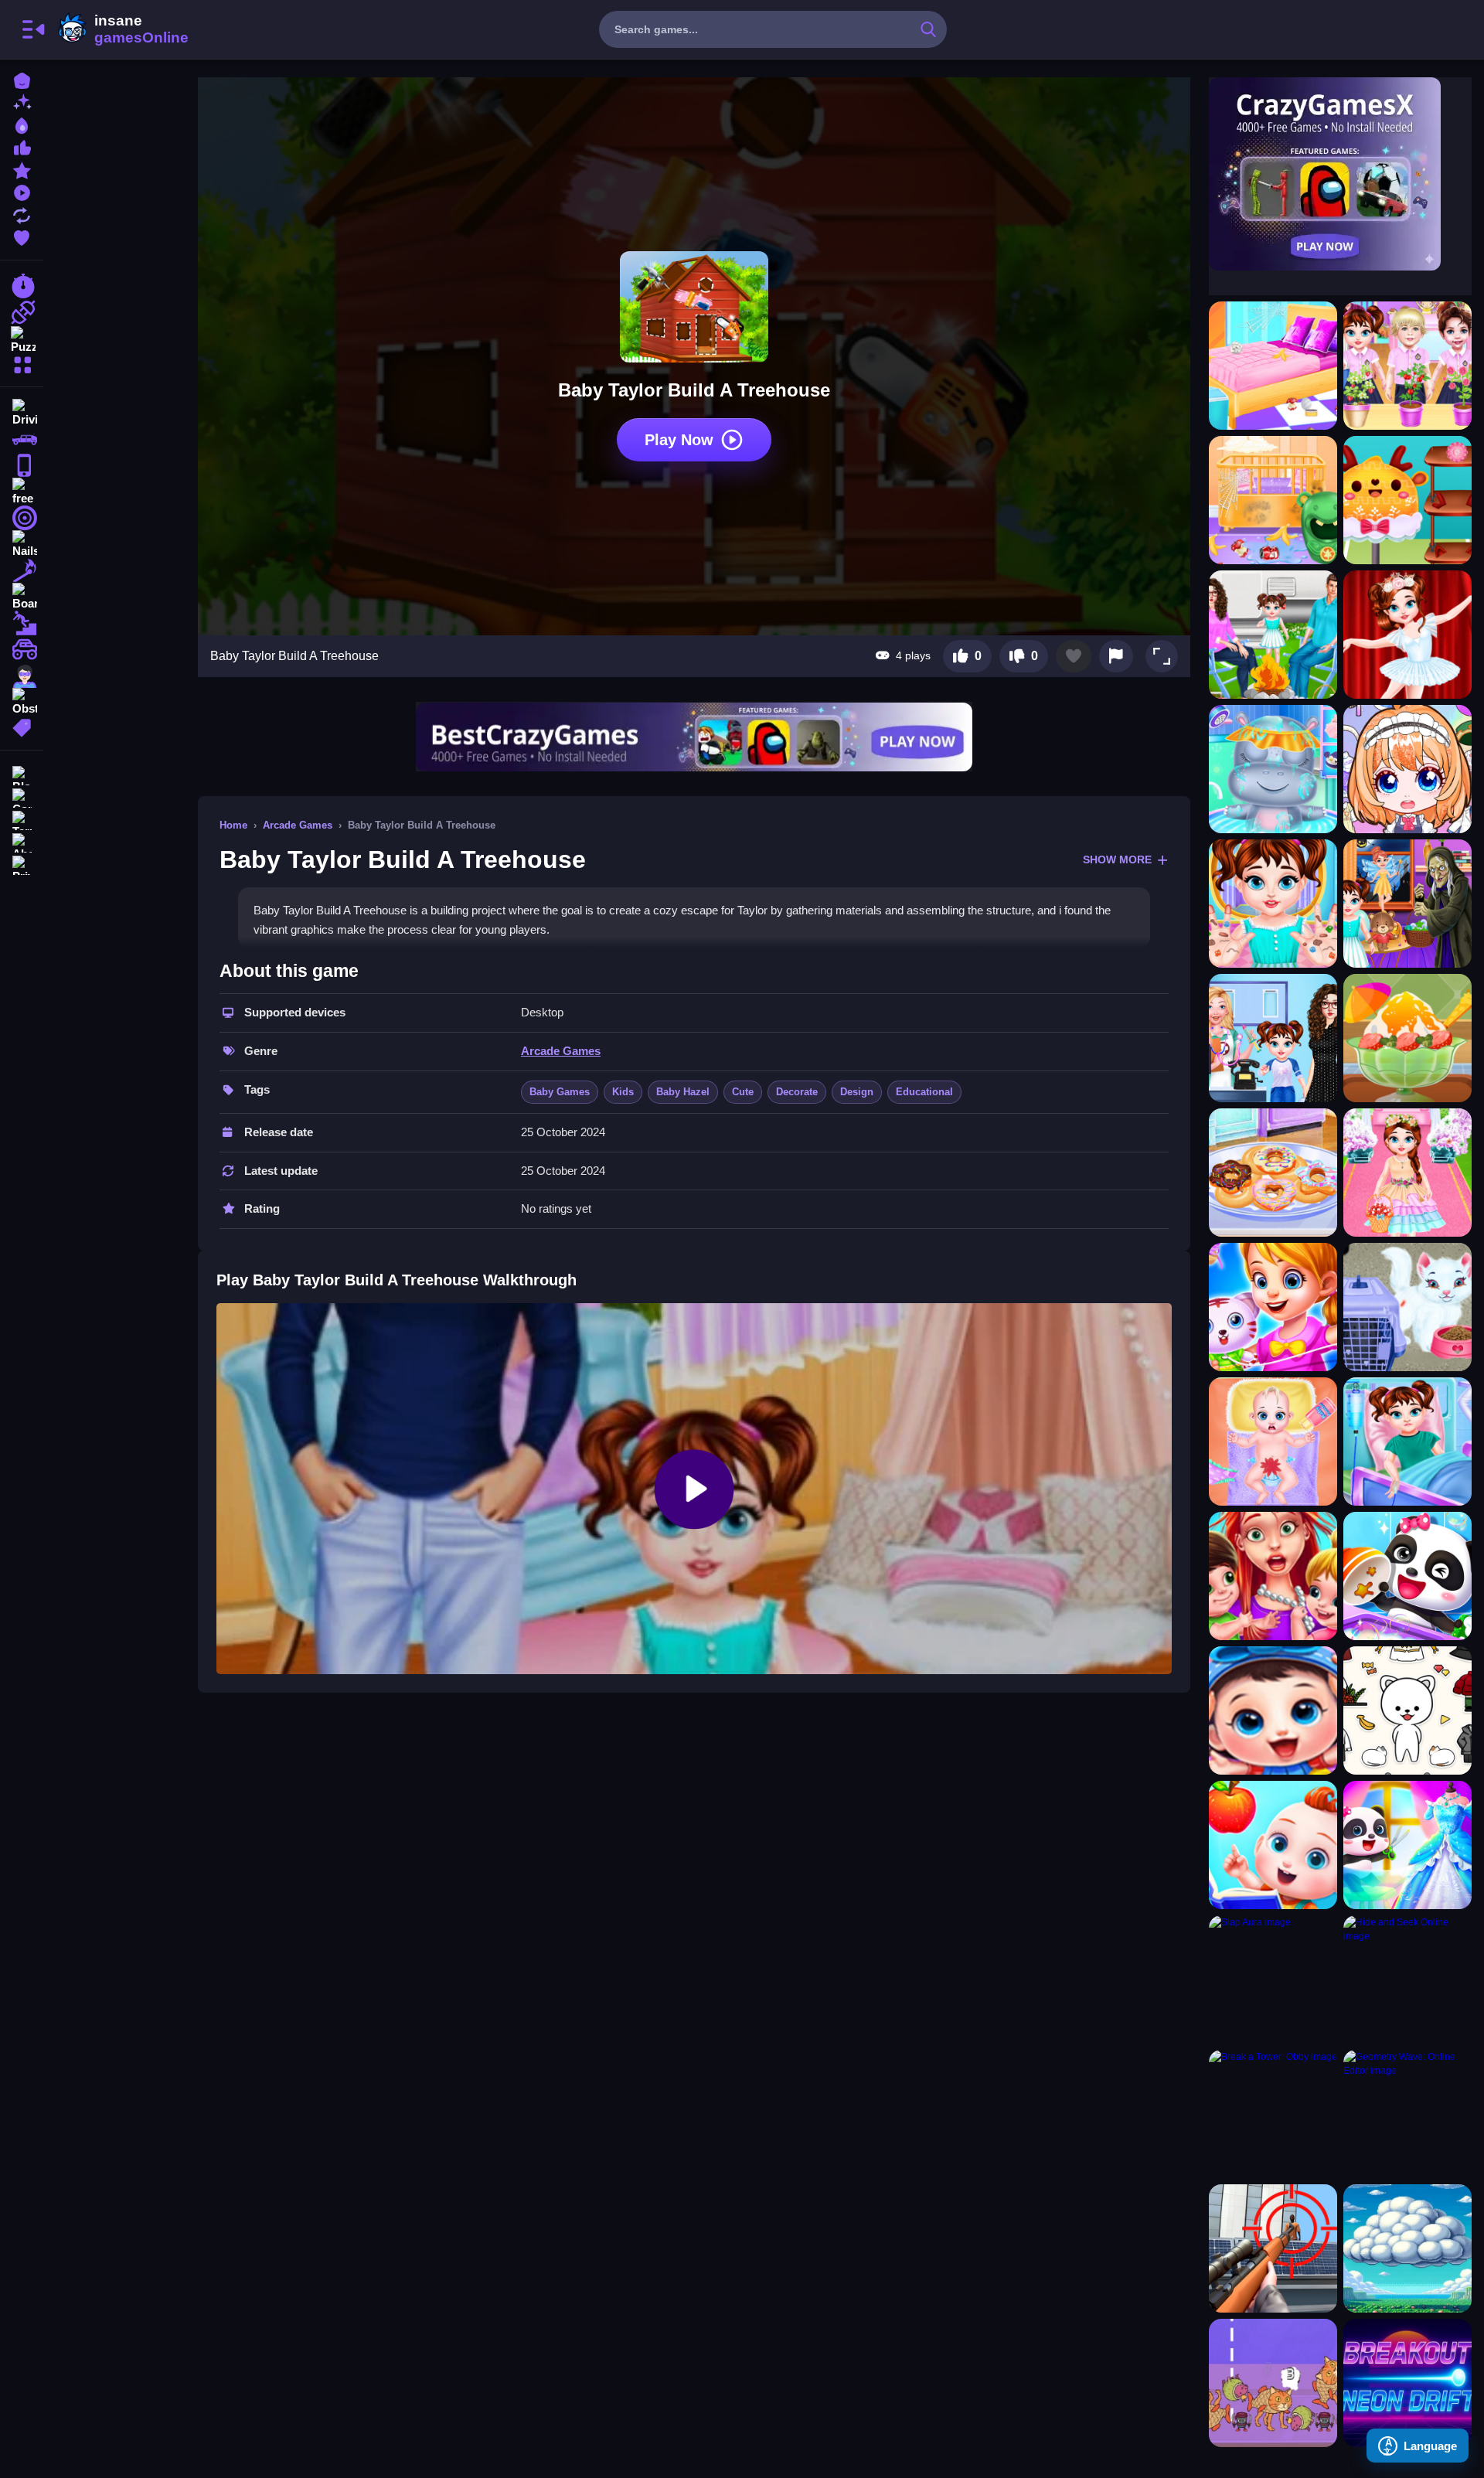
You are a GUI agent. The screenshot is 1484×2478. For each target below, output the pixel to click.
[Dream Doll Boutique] (1273, 1307)
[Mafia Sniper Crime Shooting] (1273, 2248)
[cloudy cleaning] (1407, 2248)
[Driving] (22, 413)
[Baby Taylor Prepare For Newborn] (1273, 500)
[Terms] (22, 819)
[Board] (22, 597)
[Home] (22, 79)
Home (233, 825)
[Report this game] (1116, 656)
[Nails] (22, 544)
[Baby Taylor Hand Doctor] (1273, 904)
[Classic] (22, 439)
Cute (743, 1092)
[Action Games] (22, 312)
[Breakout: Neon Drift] (1407, 2383)
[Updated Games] (22, 214)
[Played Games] (22, 191)
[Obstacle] (22, 702)
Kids (623, 1092)
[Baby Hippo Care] (1273, 769)
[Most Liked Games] (22, 146)
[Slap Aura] (1273, 1979)
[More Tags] (22, 726)
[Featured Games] (22, 169)
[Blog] (22, 774)
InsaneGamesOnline (121, 29)
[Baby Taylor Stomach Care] (1407, 1442)
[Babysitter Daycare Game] (1273, 1576)
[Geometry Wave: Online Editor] (1407, 2114)
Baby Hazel (683, 1092)
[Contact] (22, 796)
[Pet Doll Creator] (1407, 1710)
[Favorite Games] (22, 236)
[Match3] (22, 570)
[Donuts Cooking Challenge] (1273, 1173)
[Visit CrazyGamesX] (1340, 174)
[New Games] (22, 102)
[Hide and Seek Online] (1407, 1979)
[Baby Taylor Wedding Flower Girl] (1407, 1173)
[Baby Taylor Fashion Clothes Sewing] (1407, 500)
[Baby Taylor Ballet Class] (1407, 635)
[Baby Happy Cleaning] (1407, 1576)
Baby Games (560, 1092)
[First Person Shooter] (22, 518)
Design (857, 1092)
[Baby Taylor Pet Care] (1407, 1307)
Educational (924, 1092)
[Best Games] (22, 124)
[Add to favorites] (1074, 656)
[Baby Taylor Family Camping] (1273, 635)
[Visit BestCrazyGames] (694, 737)
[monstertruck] (22, 649)
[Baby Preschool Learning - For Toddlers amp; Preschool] (1273, 1845)
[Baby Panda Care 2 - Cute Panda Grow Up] (1273, 1710)
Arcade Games (298, 825)
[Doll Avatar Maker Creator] (1407, 769)
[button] (1162, 656)
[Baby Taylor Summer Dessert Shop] (1407, 1038)
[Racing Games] (22, 286)
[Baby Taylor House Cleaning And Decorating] (1273, 366)
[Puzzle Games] (22, 339)
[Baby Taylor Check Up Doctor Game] (1273, 1038)
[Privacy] (22, 864)
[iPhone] (22, 465)
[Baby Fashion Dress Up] (1407, 1845)
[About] (22, 841)
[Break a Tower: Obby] (1273, 2114)
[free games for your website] (22, 492)
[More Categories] (22, 363)
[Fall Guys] (22, 623)
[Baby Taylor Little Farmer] (1407, 366)
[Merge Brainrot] (1273, 2383)
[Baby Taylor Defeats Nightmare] (1407, 904)
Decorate (797, 1092)
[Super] (22, 676)
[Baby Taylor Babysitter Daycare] (1273, 1442)
